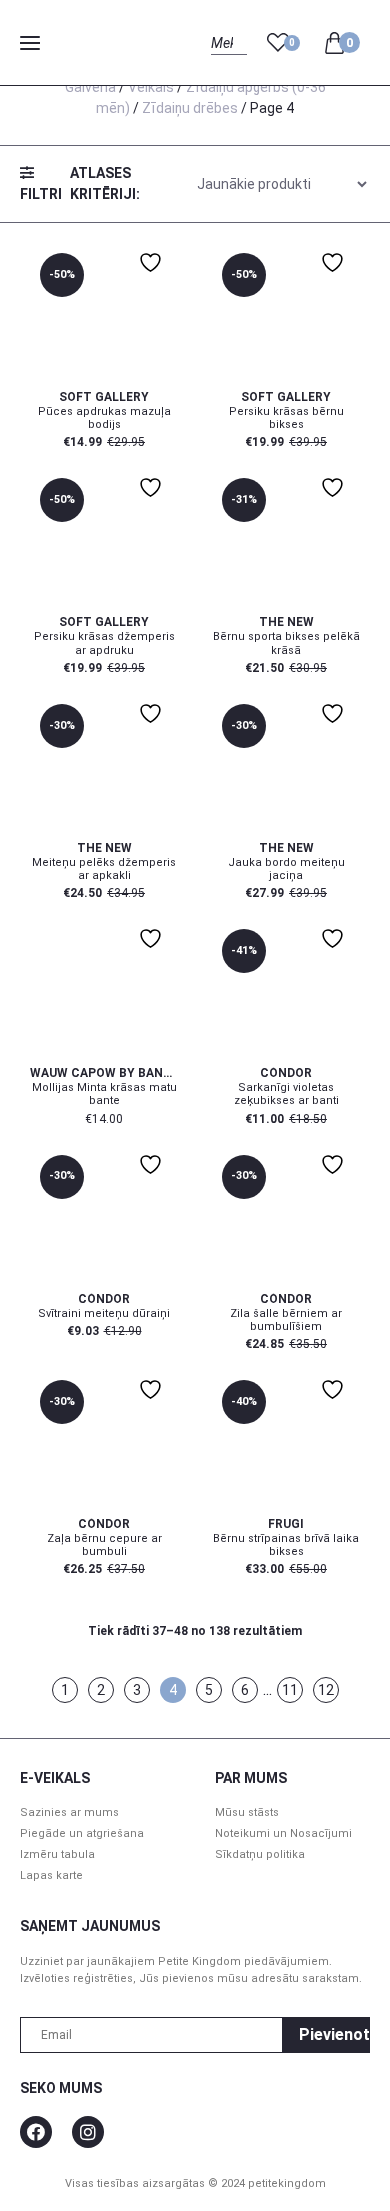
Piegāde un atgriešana (82, 1833)
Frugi (286, 1524)
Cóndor (286, 1073)
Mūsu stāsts (247, 1812)
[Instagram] (88, 2132)
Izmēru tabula (57, 1854)
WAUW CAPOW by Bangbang (104, 1073)
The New (286, 622)
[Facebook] (36, 2132)
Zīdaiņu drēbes (190, 108)
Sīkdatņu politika (260, 1854)
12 (326, 1690)
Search (228, 65)
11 (290, 1690)
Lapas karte (51, 1875)
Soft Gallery (104, 397)
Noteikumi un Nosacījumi (283, 1833)
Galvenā (90, 87)
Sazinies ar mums (69, 1812)
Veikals (151, 87)
